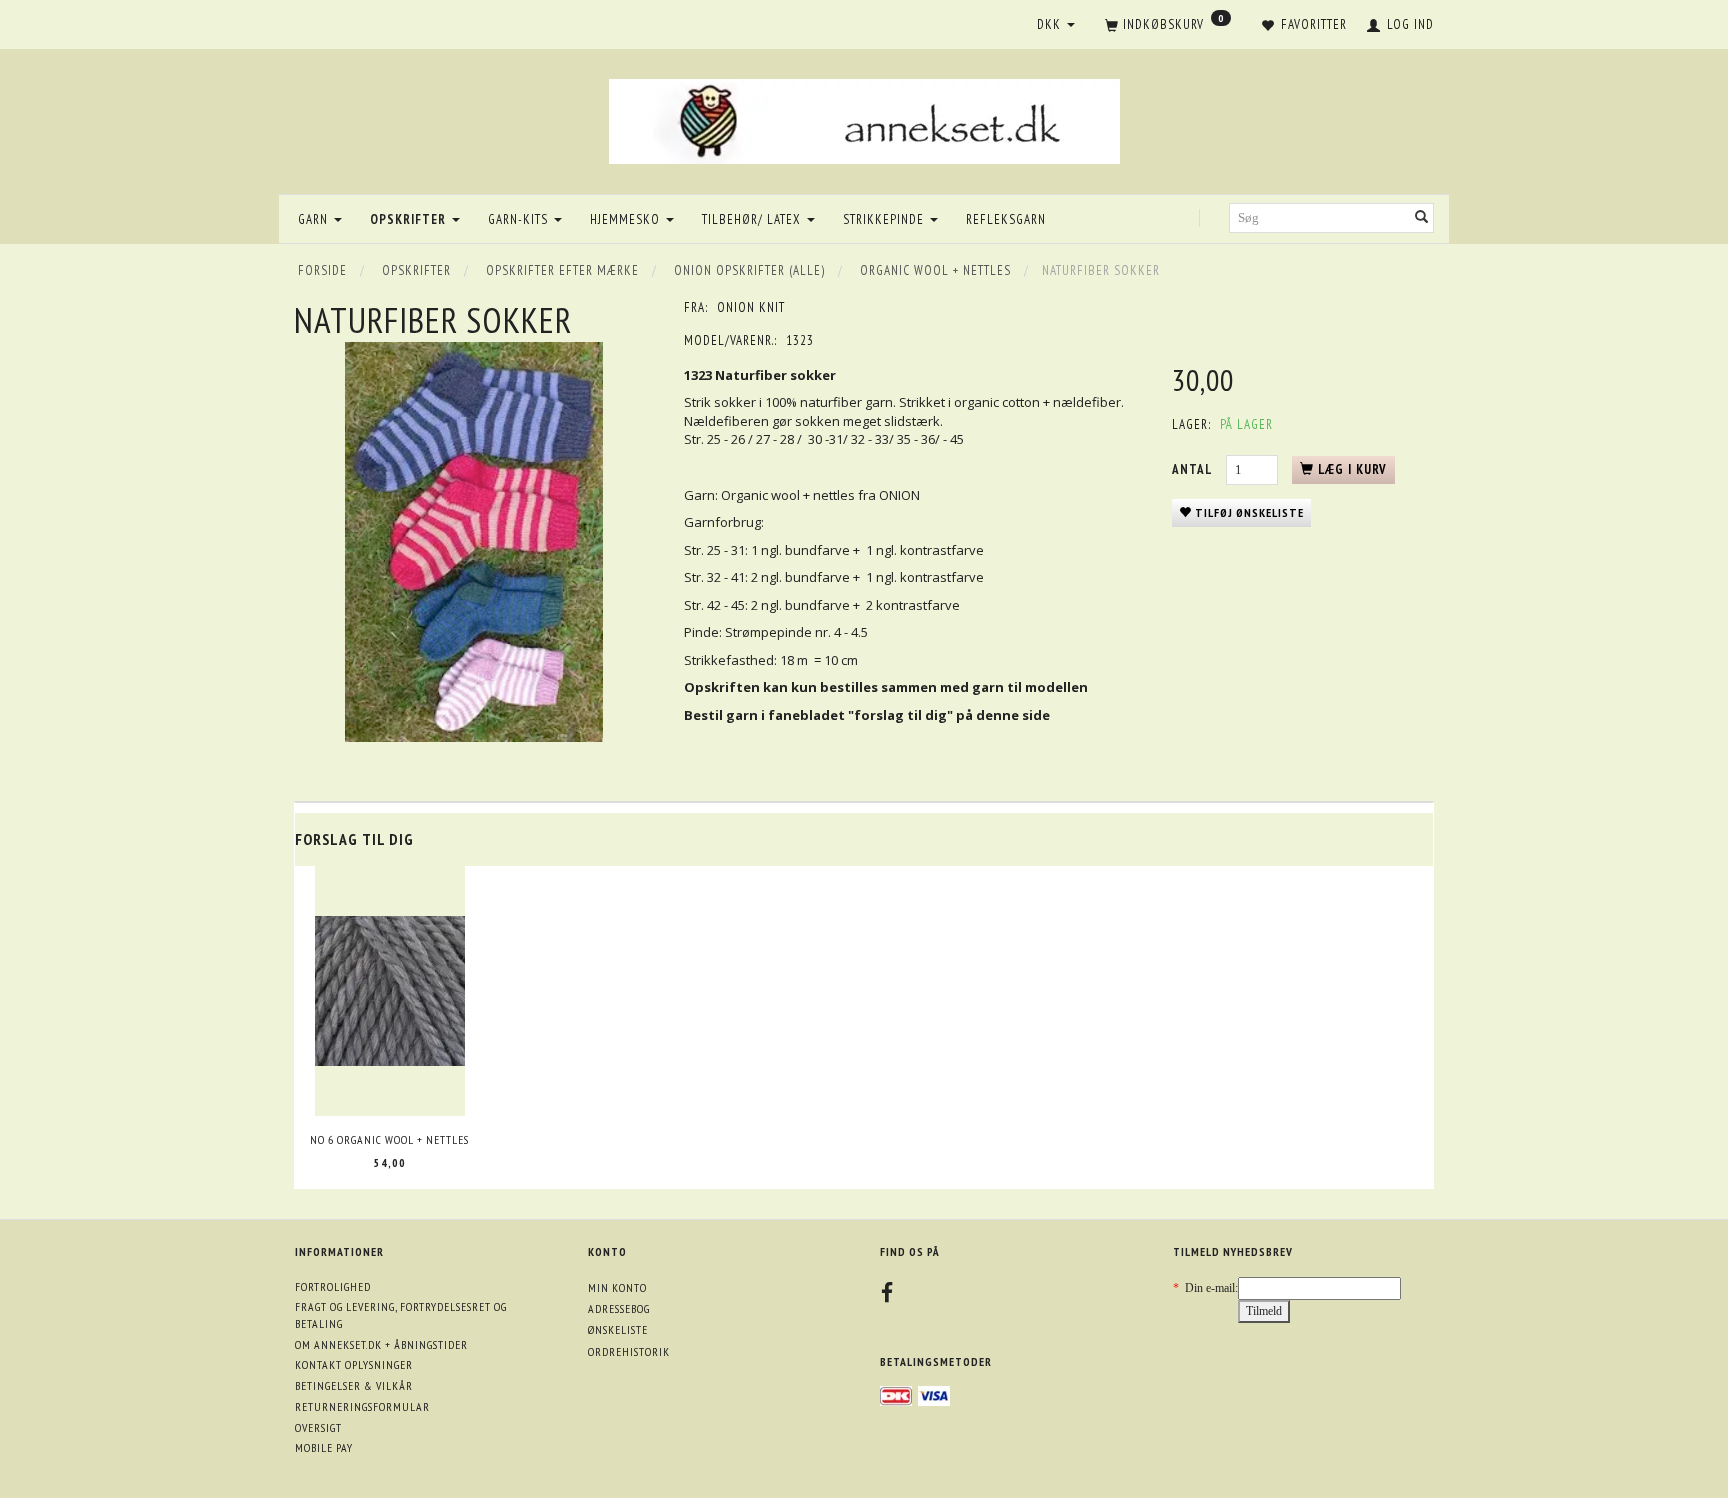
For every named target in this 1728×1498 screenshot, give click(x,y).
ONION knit (751, 307)
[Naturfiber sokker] (474, 542)
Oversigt (318, 1427)
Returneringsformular (362, 1406)
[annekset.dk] (864, 118)
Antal (1194, 469)
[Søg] (1422, 218)
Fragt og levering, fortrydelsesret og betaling (401, 1315)
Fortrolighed (333, 1286)
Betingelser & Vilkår (354, 1385)
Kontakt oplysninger (354, 1364)
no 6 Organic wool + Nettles (389, 1139)
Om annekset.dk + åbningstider (381, 1344)
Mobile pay (324, 1447)
